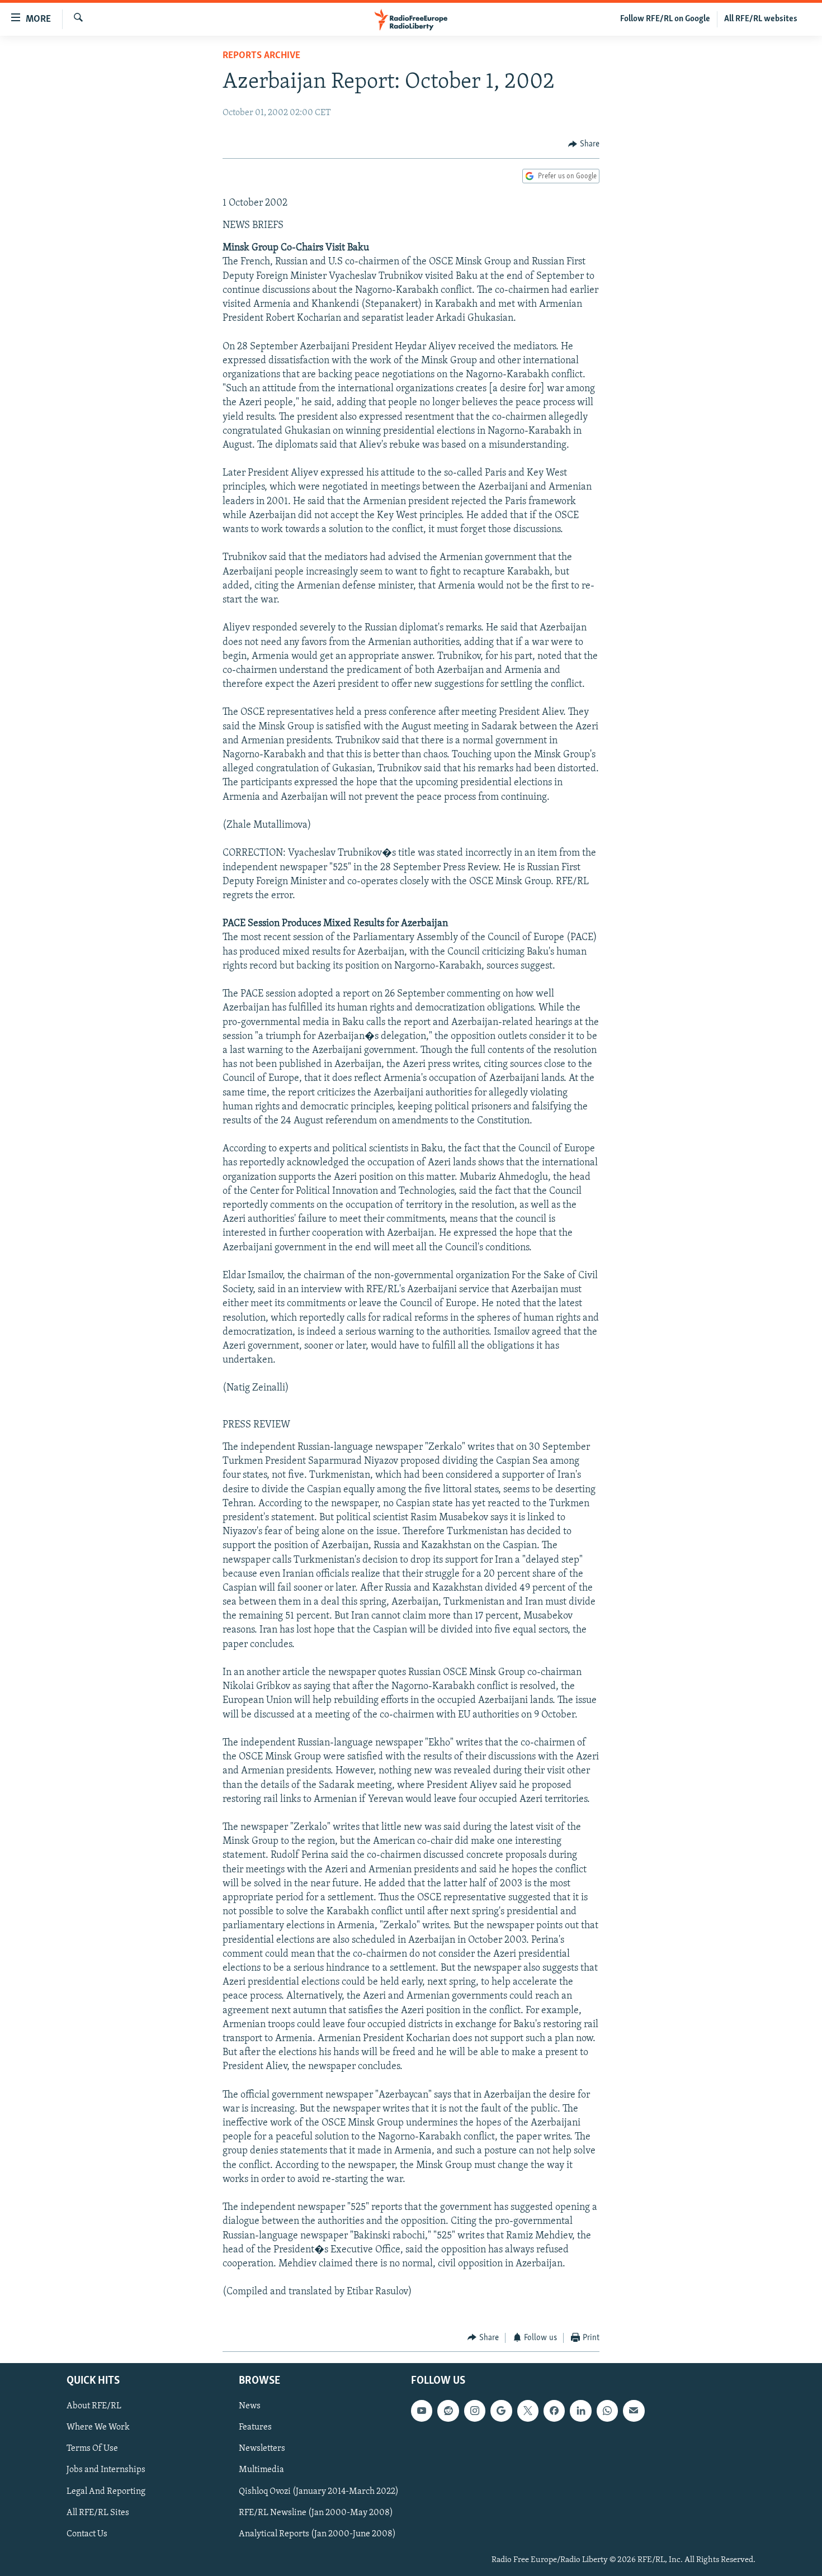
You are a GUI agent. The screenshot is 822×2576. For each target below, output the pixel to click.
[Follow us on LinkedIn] (580, 2411)
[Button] (584, 144)
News (250, 2407)
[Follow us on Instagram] (475, 2411)
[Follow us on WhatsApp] (607, 2411)
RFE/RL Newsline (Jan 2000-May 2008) (316, 2513)
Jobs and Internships (106, 2470)
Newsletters (262, 2449)
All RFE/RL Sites (98, 2513)
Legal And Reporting (106, 2492)
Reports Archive (261, 56)
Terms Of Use (92, 2449)
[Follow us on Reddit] (448, 2411)
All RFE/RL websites (761, 19)
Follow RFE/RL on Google (665, 19)
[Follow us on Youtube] (422, 2411)
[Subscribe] (634, 2411)
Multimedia (261, 2470)
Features (255, 2428)
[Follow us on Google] (501, 2411)
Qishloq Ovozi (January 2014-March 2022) (319, 2492)
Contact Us (87, 2534)
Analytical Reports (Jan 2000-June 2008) (317, 2534)
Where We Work (98, 2428)
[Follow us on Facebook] (554, 2411)
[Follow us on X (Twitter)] (528, 2411)
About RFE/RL (94, 2407)
